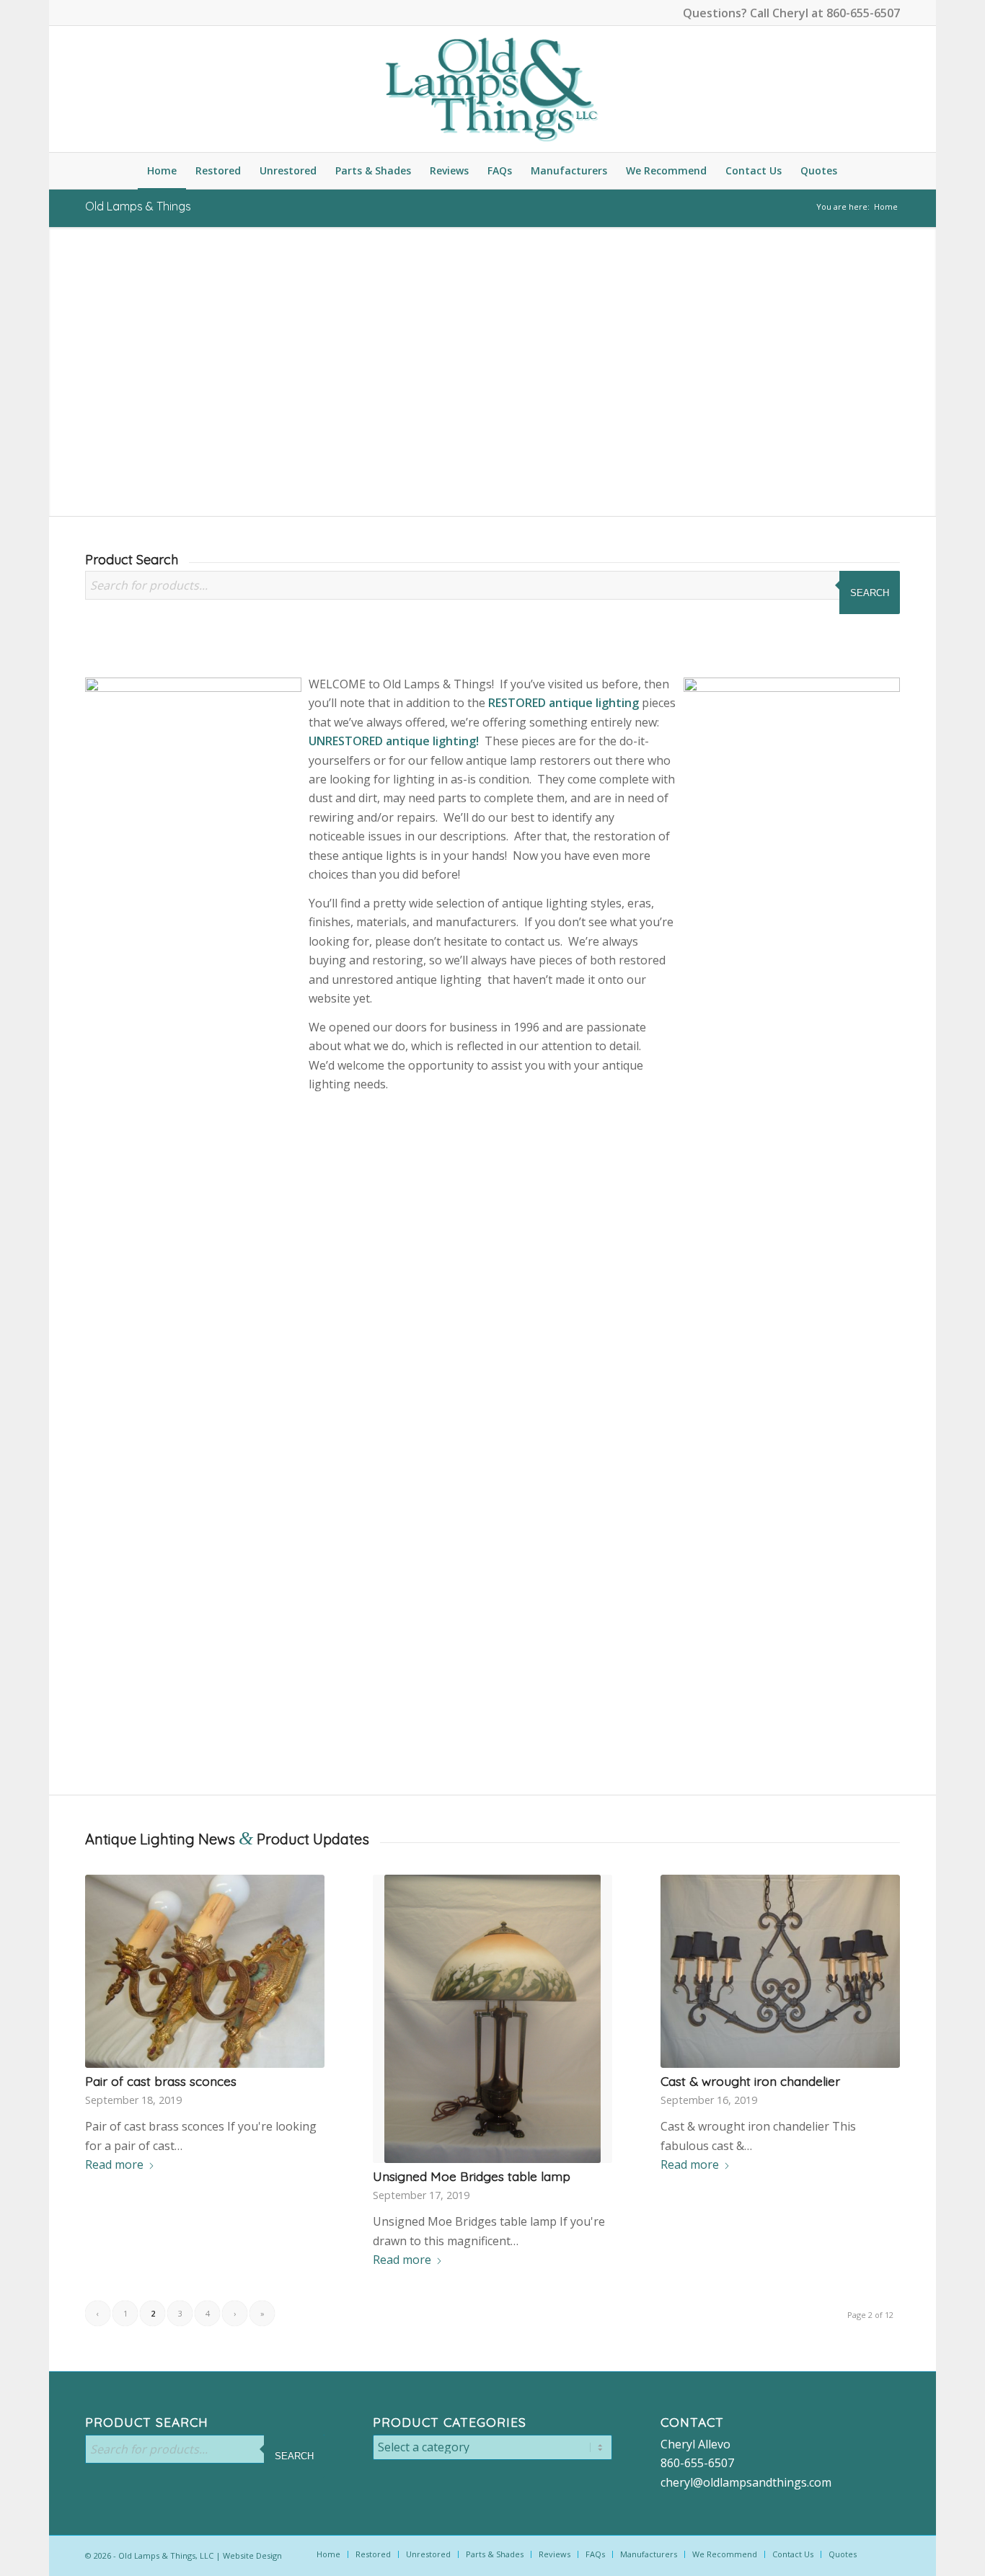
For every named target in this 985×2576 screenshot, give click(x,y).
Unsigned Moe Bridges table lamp (472, 2176)
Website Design (252, 2555)
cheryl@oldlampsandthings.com (746, 2482)
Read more (114, 2164)
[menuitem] (162, 171)
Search (870, 593)
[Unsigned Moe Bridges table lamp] (492, 2019)
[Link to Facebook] (89, 11)
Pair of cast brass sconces (161, 2081)
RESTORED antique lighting (564, 703)
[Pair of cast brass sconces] (204, 1971)
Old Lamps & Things (138, 206)
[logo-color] (492, 89)
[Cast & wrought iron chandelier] (780, 1971)
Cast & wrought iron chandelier (750, 2081)
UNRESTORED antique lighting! (394, 741)
